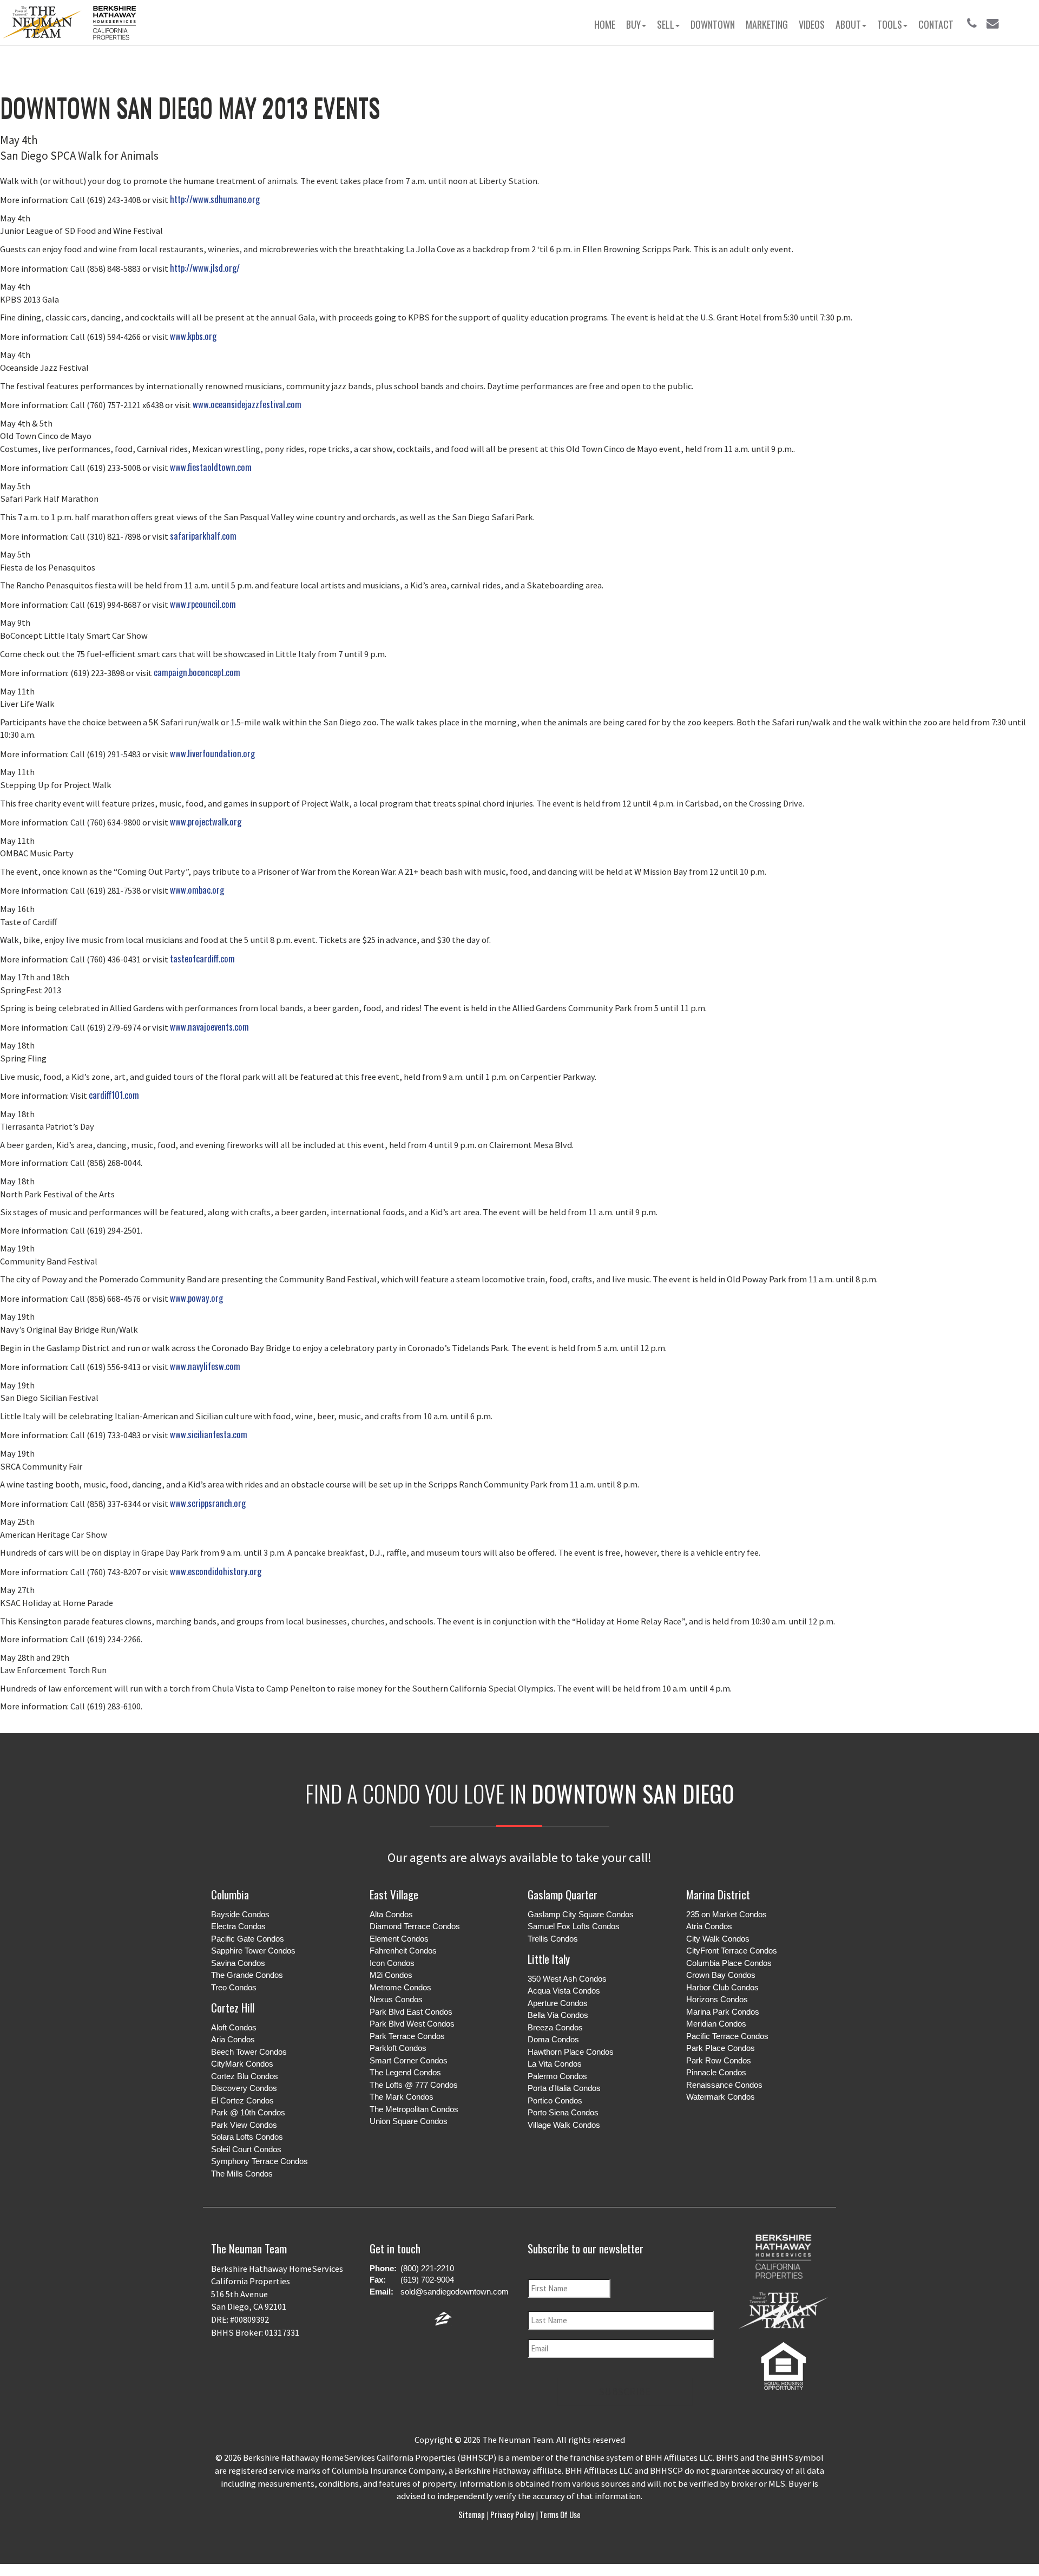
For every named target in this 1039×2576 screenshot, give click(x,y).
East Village (394, 1894)
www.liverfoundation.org (212, 753)
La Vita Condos (555, 2064)
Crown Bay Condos (721, 1975)
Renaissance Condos (724, 2085)
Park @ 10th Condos (248, 2112)
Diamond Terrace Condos (415, 1926)
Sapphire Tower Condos (253, 1951)
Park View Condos (244, 2125)
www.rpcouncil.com (203, 604)
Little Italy (549, 1959)
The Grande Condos (247, 1975)
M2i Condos (391, 1975)
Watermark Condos (721, 2097)
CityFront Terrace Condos (732, 1951)
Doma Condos (553, 2039)
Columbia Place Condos (729, 1963)
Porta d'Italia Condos (564, 2088)
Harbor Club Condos (722, 1987)
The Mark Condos (402, 2097)
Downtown (713, 24)
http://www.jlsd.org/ (205, 268)
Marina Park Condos (723, 2012)
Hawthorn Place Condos (571, 2052)
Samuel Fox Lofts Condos (574, 1926)
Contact (936, 24)
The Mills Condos (242, 2174)
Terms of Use (559, 2514)
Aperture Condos (558, 2003)
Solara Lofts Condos (247, 2137)
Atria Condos (709, 1926)
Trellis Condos (553, 1939)
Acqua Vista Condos (564, 1991)
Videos (812, 24)
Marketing (767, 24)
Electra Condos (238, 1926)
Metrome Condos (400, 1987)
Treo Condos (234, 1987)
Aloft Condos (234, 2027)
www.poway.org (196, 1298)
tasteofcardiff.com (202, 958)
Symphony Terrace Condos (259, 2161)
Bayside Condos (240, 1914)
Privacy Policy (512, 2514)
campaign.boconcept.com (197, 672)
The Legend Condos (405, 2072)
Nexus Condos (396, 1999)
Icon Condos (392, 1963)
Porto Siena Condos (563, 2112)
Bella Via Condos (558, 2015)
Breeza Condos (555, 2027)
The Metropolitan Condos (414, 2109)
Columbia (230, 1894)
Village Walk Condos (564, 2125)
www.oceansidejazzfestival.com (247, 404)
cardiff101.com (114, 1095)
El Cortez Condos (242, 2100)
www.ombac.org (197, 890)
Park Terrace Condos (407, 2036)
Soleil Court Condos (246, 2149)
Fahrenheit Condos (403, 1951)
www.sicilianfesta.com (209, 1434)
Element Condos (399, 1939)
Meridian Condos (716, 2024)
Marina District (718, 1894)
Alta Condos (391, 1914)
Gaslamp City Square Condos (581, 1914)
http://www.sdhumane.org (215, 199)
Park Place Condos (721, 2048)
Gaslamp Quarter (563, 1894)
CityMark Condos (242, 2064)
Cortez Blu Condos (245, 2076)
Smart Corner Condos (409, 2060)
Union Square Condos (409, 2121)
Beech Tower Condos (249, 2052)
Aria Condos (233, 2039)
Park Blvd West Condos (412, 2024)
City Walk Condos (718, 1939)
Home (605, 24)
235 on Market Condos (726, 1914)
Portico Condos (555, 2100)
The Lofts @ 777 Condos (414, 2085)
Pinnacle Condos (716, 2072)
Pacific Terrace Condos (727, 2036)
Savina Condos (238, 1963)
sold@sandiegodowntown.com (455, 2292)
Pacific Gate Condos (248, 1939)
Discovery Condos (244, 2088)
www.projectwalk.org (206, 821)
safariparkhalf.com (203, 536)
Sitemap (472, 2514)
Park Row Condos (719, 2060)
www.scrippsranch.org (208, 1503)
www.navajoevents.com (209, 1027)
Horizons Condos (717, 1999)
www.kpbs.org (193, 336)
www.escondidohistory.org (216, 1571)
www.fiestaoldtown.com (211, 467)
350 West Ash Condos (567, 1979)
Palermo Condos (557, 2076)
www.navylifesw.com (205, 1366)
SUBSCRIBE (625, 2391)
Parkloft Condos (398, 2048)
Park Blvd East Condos (411, 2012)
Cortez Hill (233, 2007)
